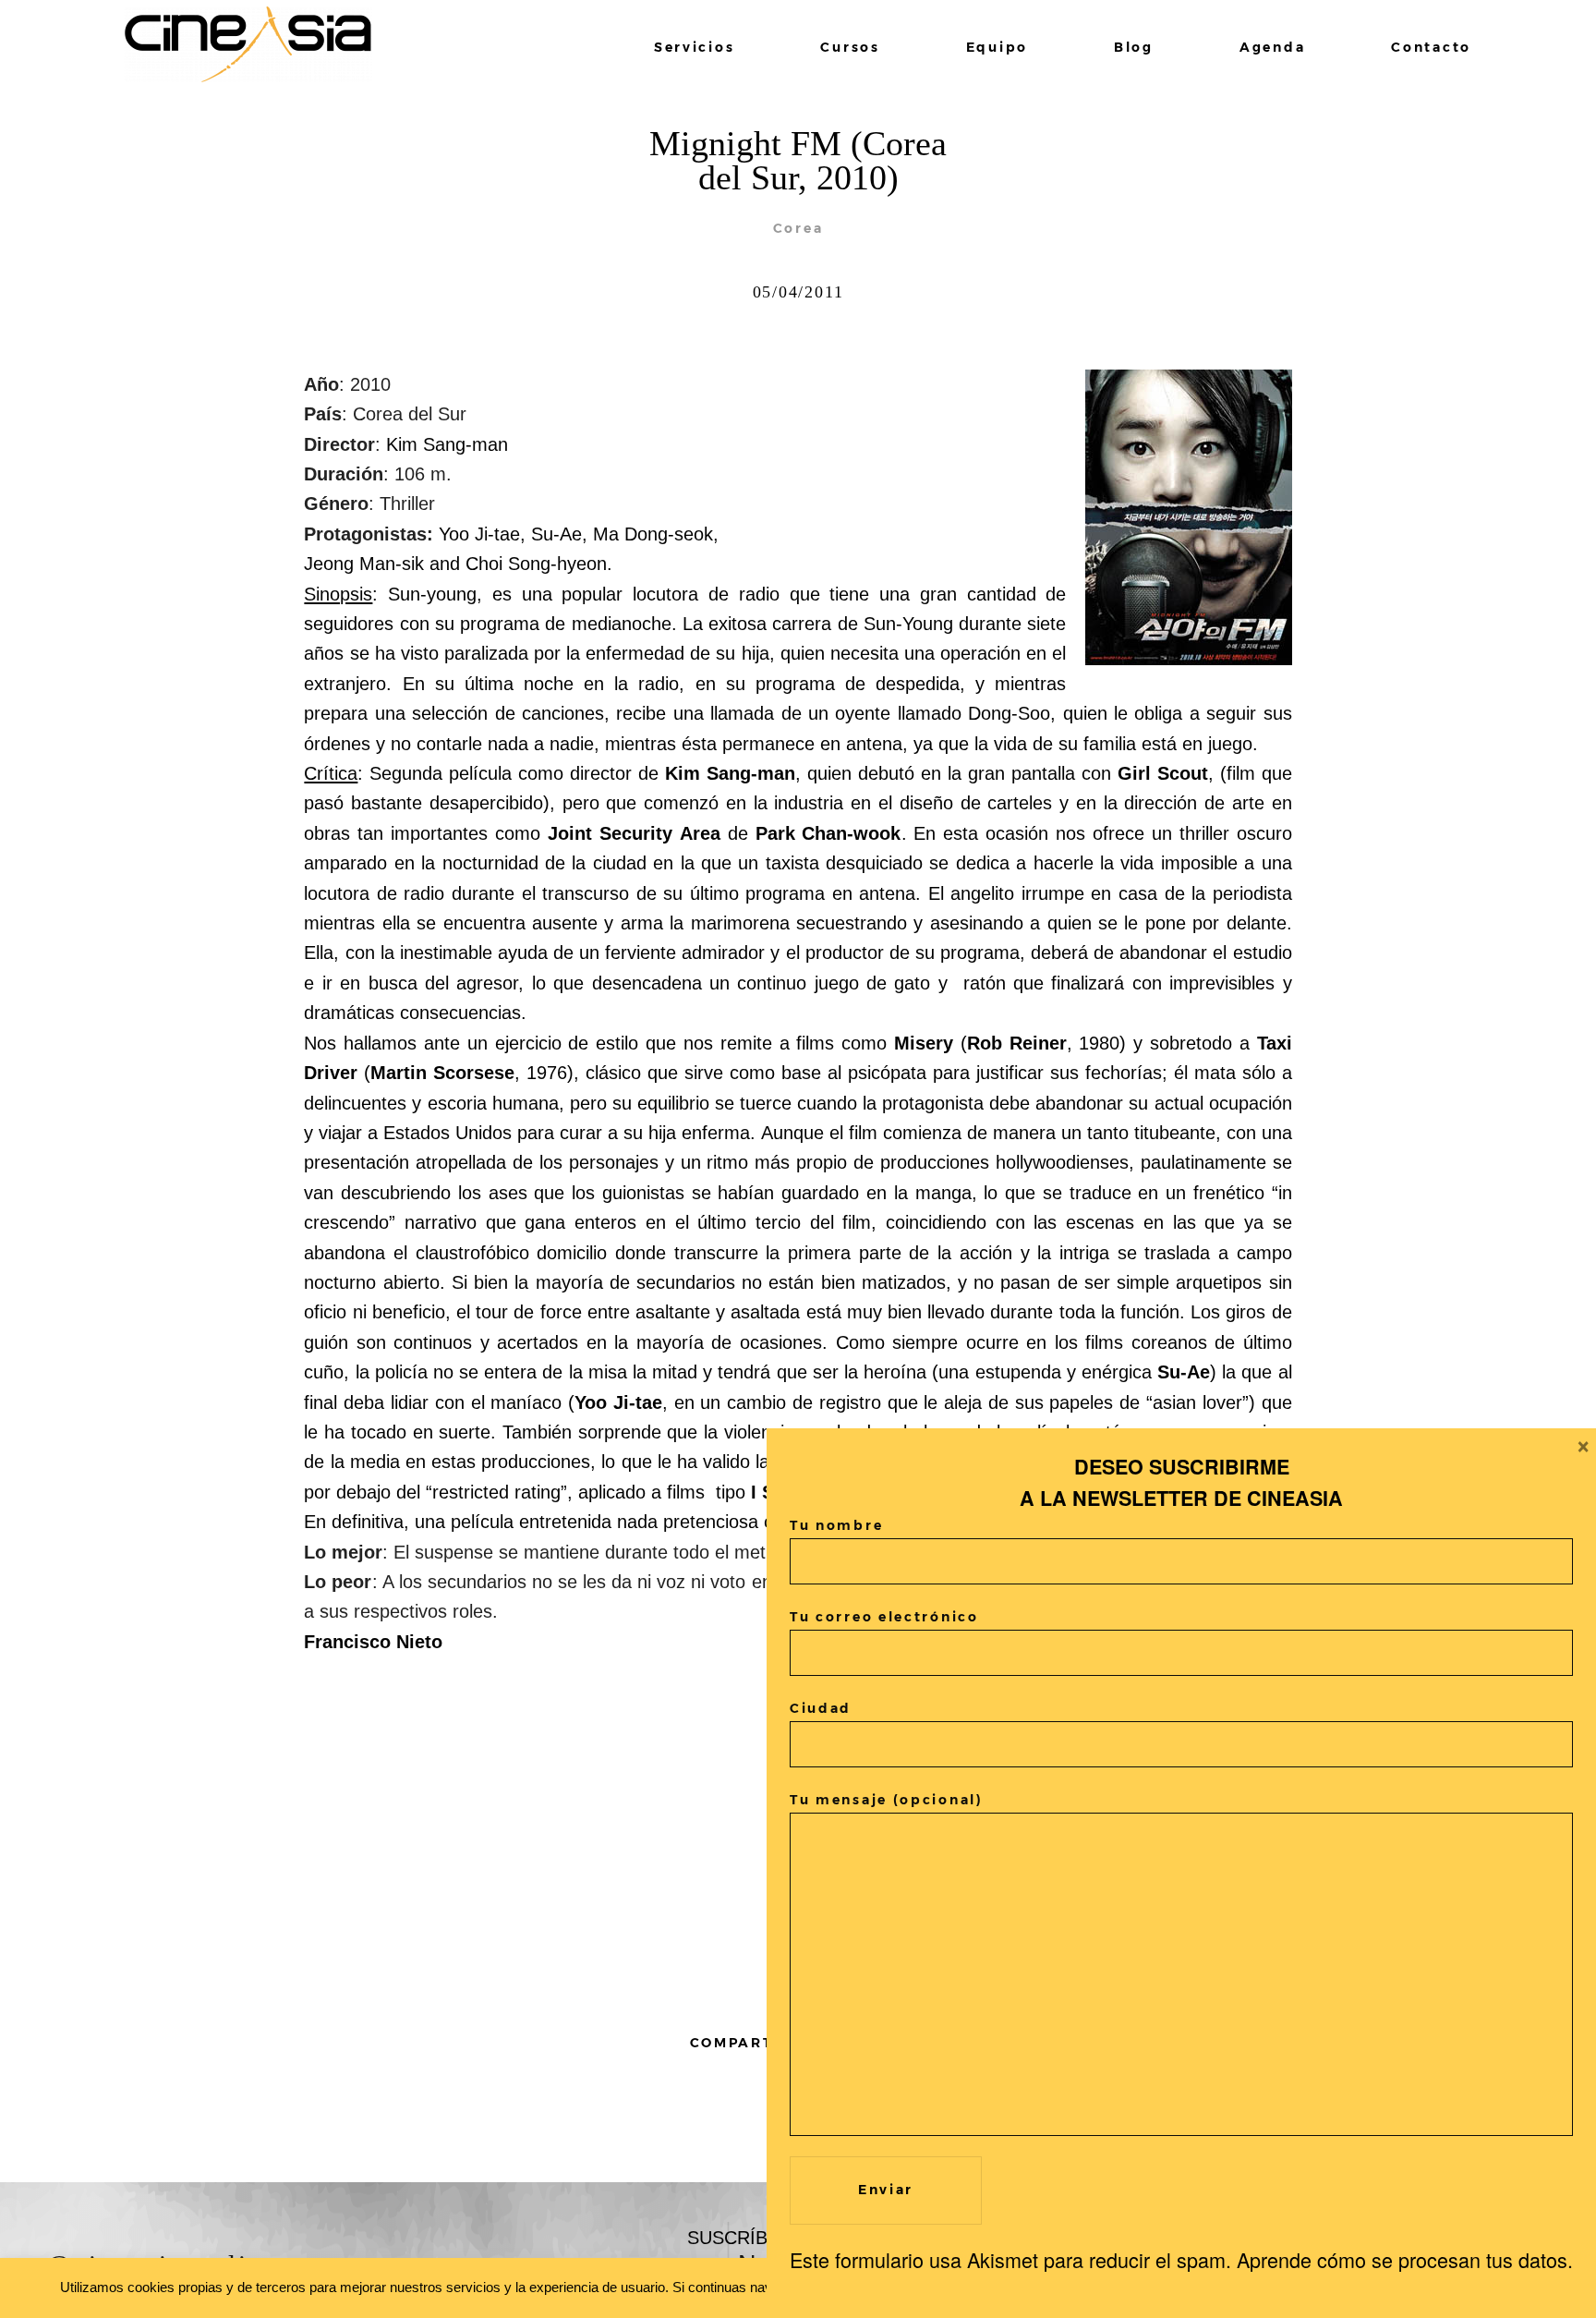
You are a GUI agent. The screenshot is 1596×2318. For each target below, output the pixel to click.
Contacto (1431, 47)
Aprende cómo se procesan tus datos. (1405, 2259)
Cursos (850, 47)
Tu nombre (836, 1525)
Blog (1134, 47)
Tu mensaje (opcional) (887, 1800)
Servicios (694, 47)
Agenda (1272, 47)
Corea (798, 228)
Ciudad (821, 1708)
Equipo (997, 47)
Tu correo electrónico (884, 1617)
